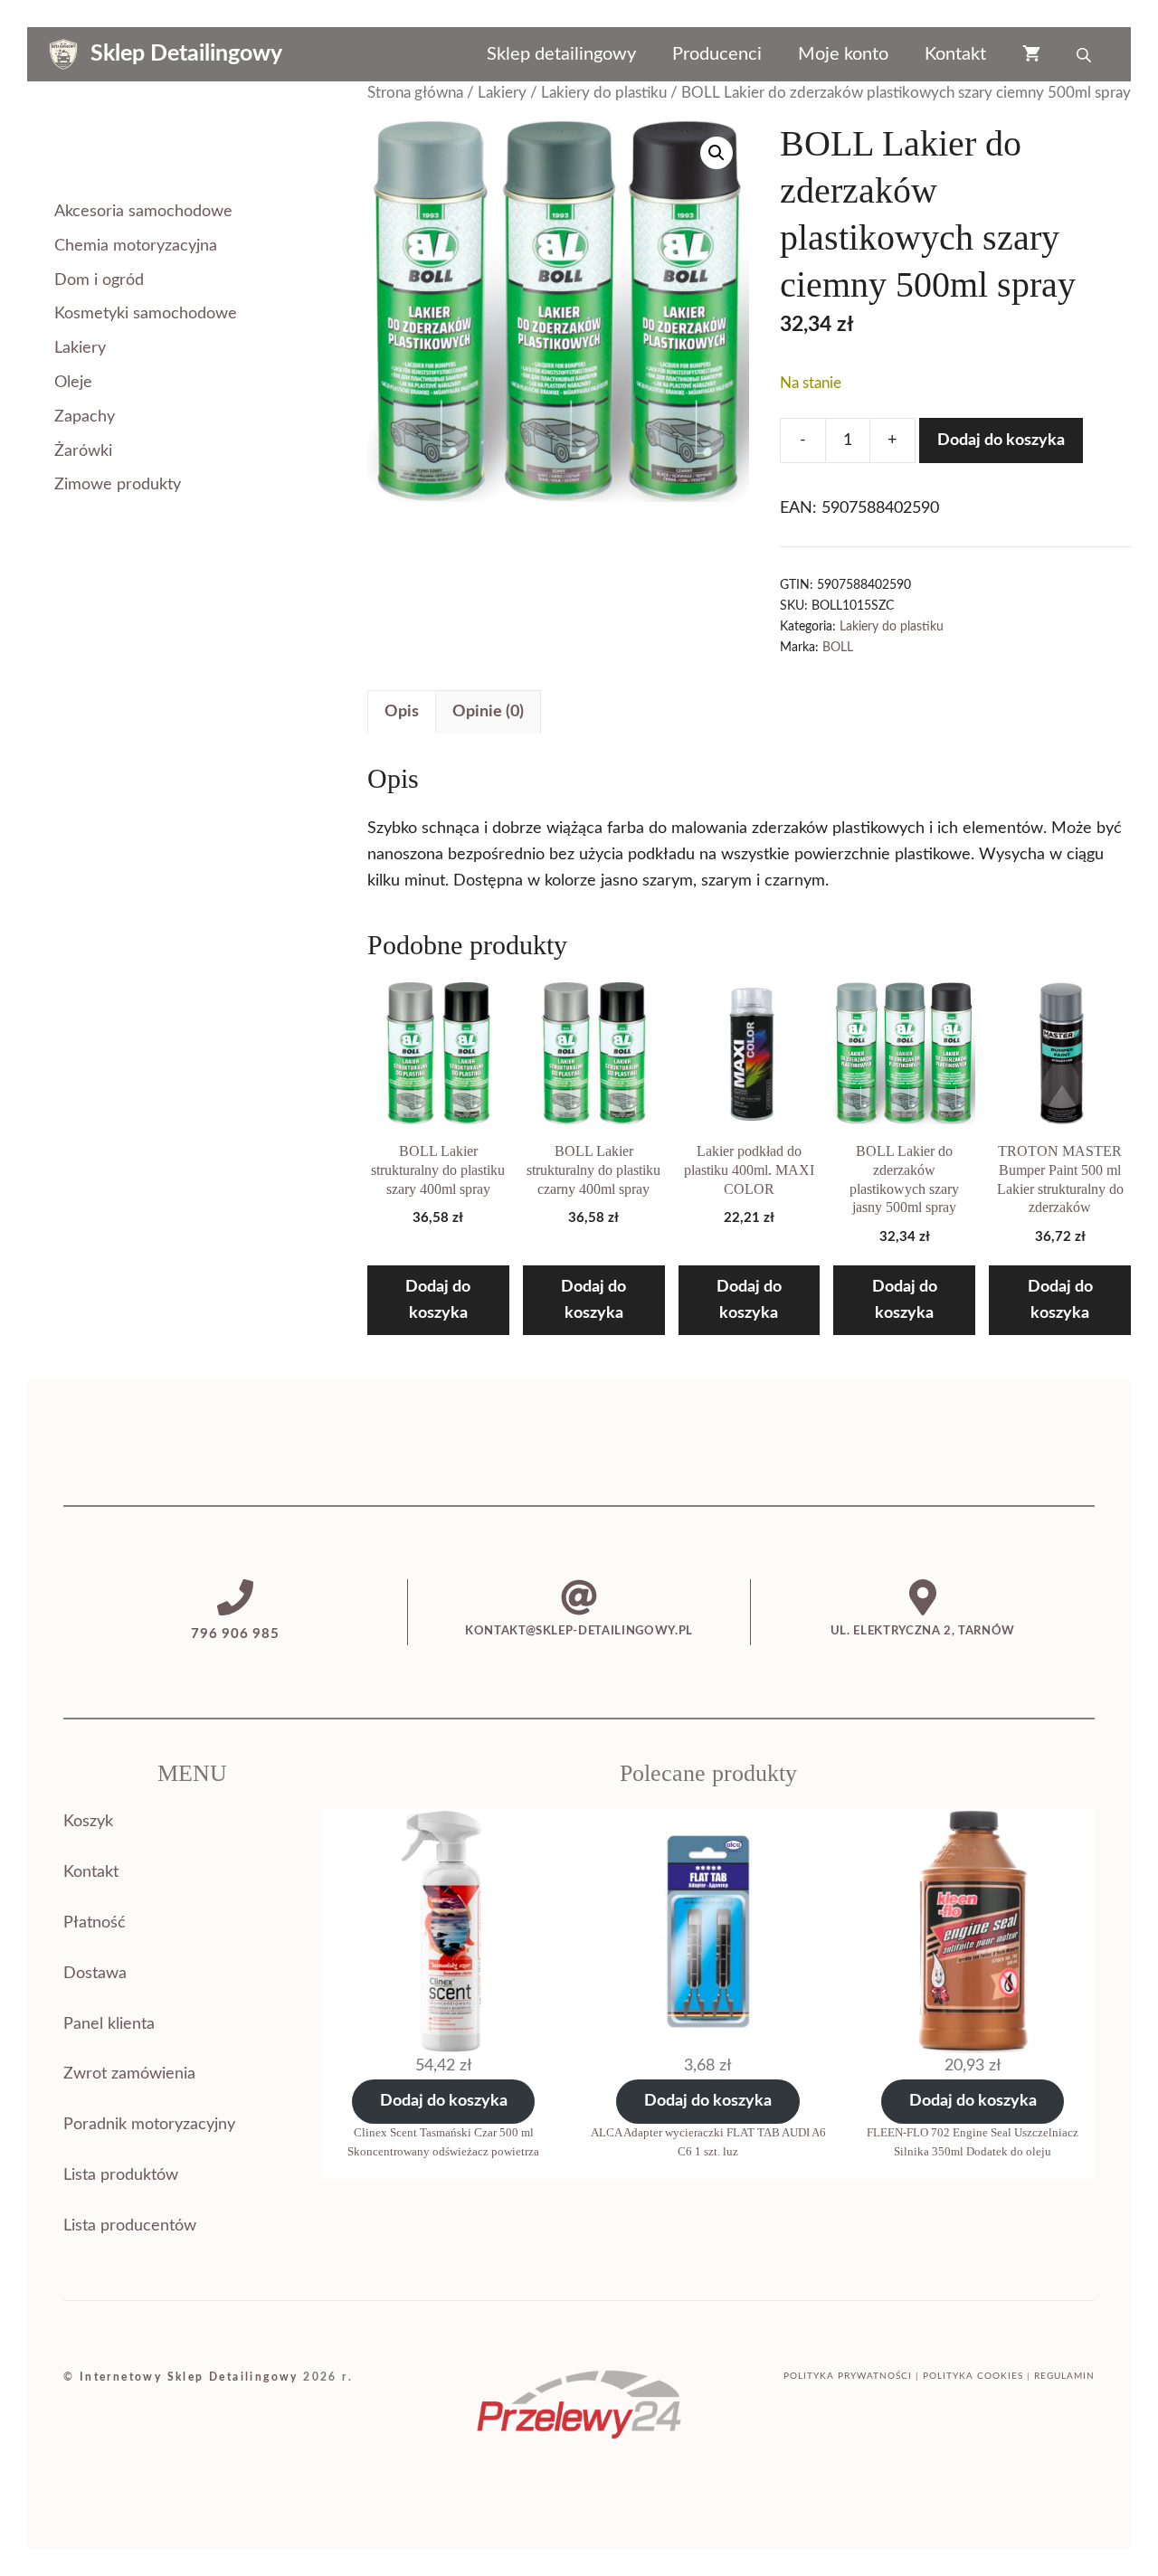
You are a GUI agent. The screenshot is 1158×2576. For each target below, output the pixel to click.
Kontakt (955, 54)
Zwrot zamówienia (129, 2074)
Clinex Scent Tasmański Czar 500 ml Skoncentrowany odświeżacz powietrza (443, 2142)
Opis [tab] (402, 712)
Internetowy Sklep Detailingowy (189, 2377)
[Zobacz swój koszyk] (1031, 54)
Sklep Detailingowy (186, 54)
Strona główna (415, 93)
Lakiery (502, 93)
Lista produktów (121, 2175)
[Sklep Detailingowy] (63, 54)
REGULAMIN (1064, 2376)
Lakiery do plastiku (604, 93)
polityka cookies (973, 2376)
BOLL (838, 647)
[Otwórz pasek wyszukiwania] (1086, 54)
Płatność (95, 1923)
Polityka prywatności (848, 2376)
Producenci (717, 54)
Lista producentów (130, 2226)
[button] (717, 153)
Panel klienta (109, 2024)
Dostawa (95, 1974)
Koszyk (88, 1822)
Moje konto (843, 54)
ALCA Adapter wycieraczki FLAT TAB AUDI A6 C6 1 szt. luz (708, 2142)
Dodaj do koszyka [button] (438, 1300)
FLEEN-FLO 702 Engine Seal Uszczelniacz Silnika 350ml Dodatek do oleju (973, 2142)
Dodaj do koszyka (1001, 440)
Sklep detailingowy (561, 54)
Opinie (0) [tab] (488, 712)
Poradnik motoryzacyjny (149, 2125)
